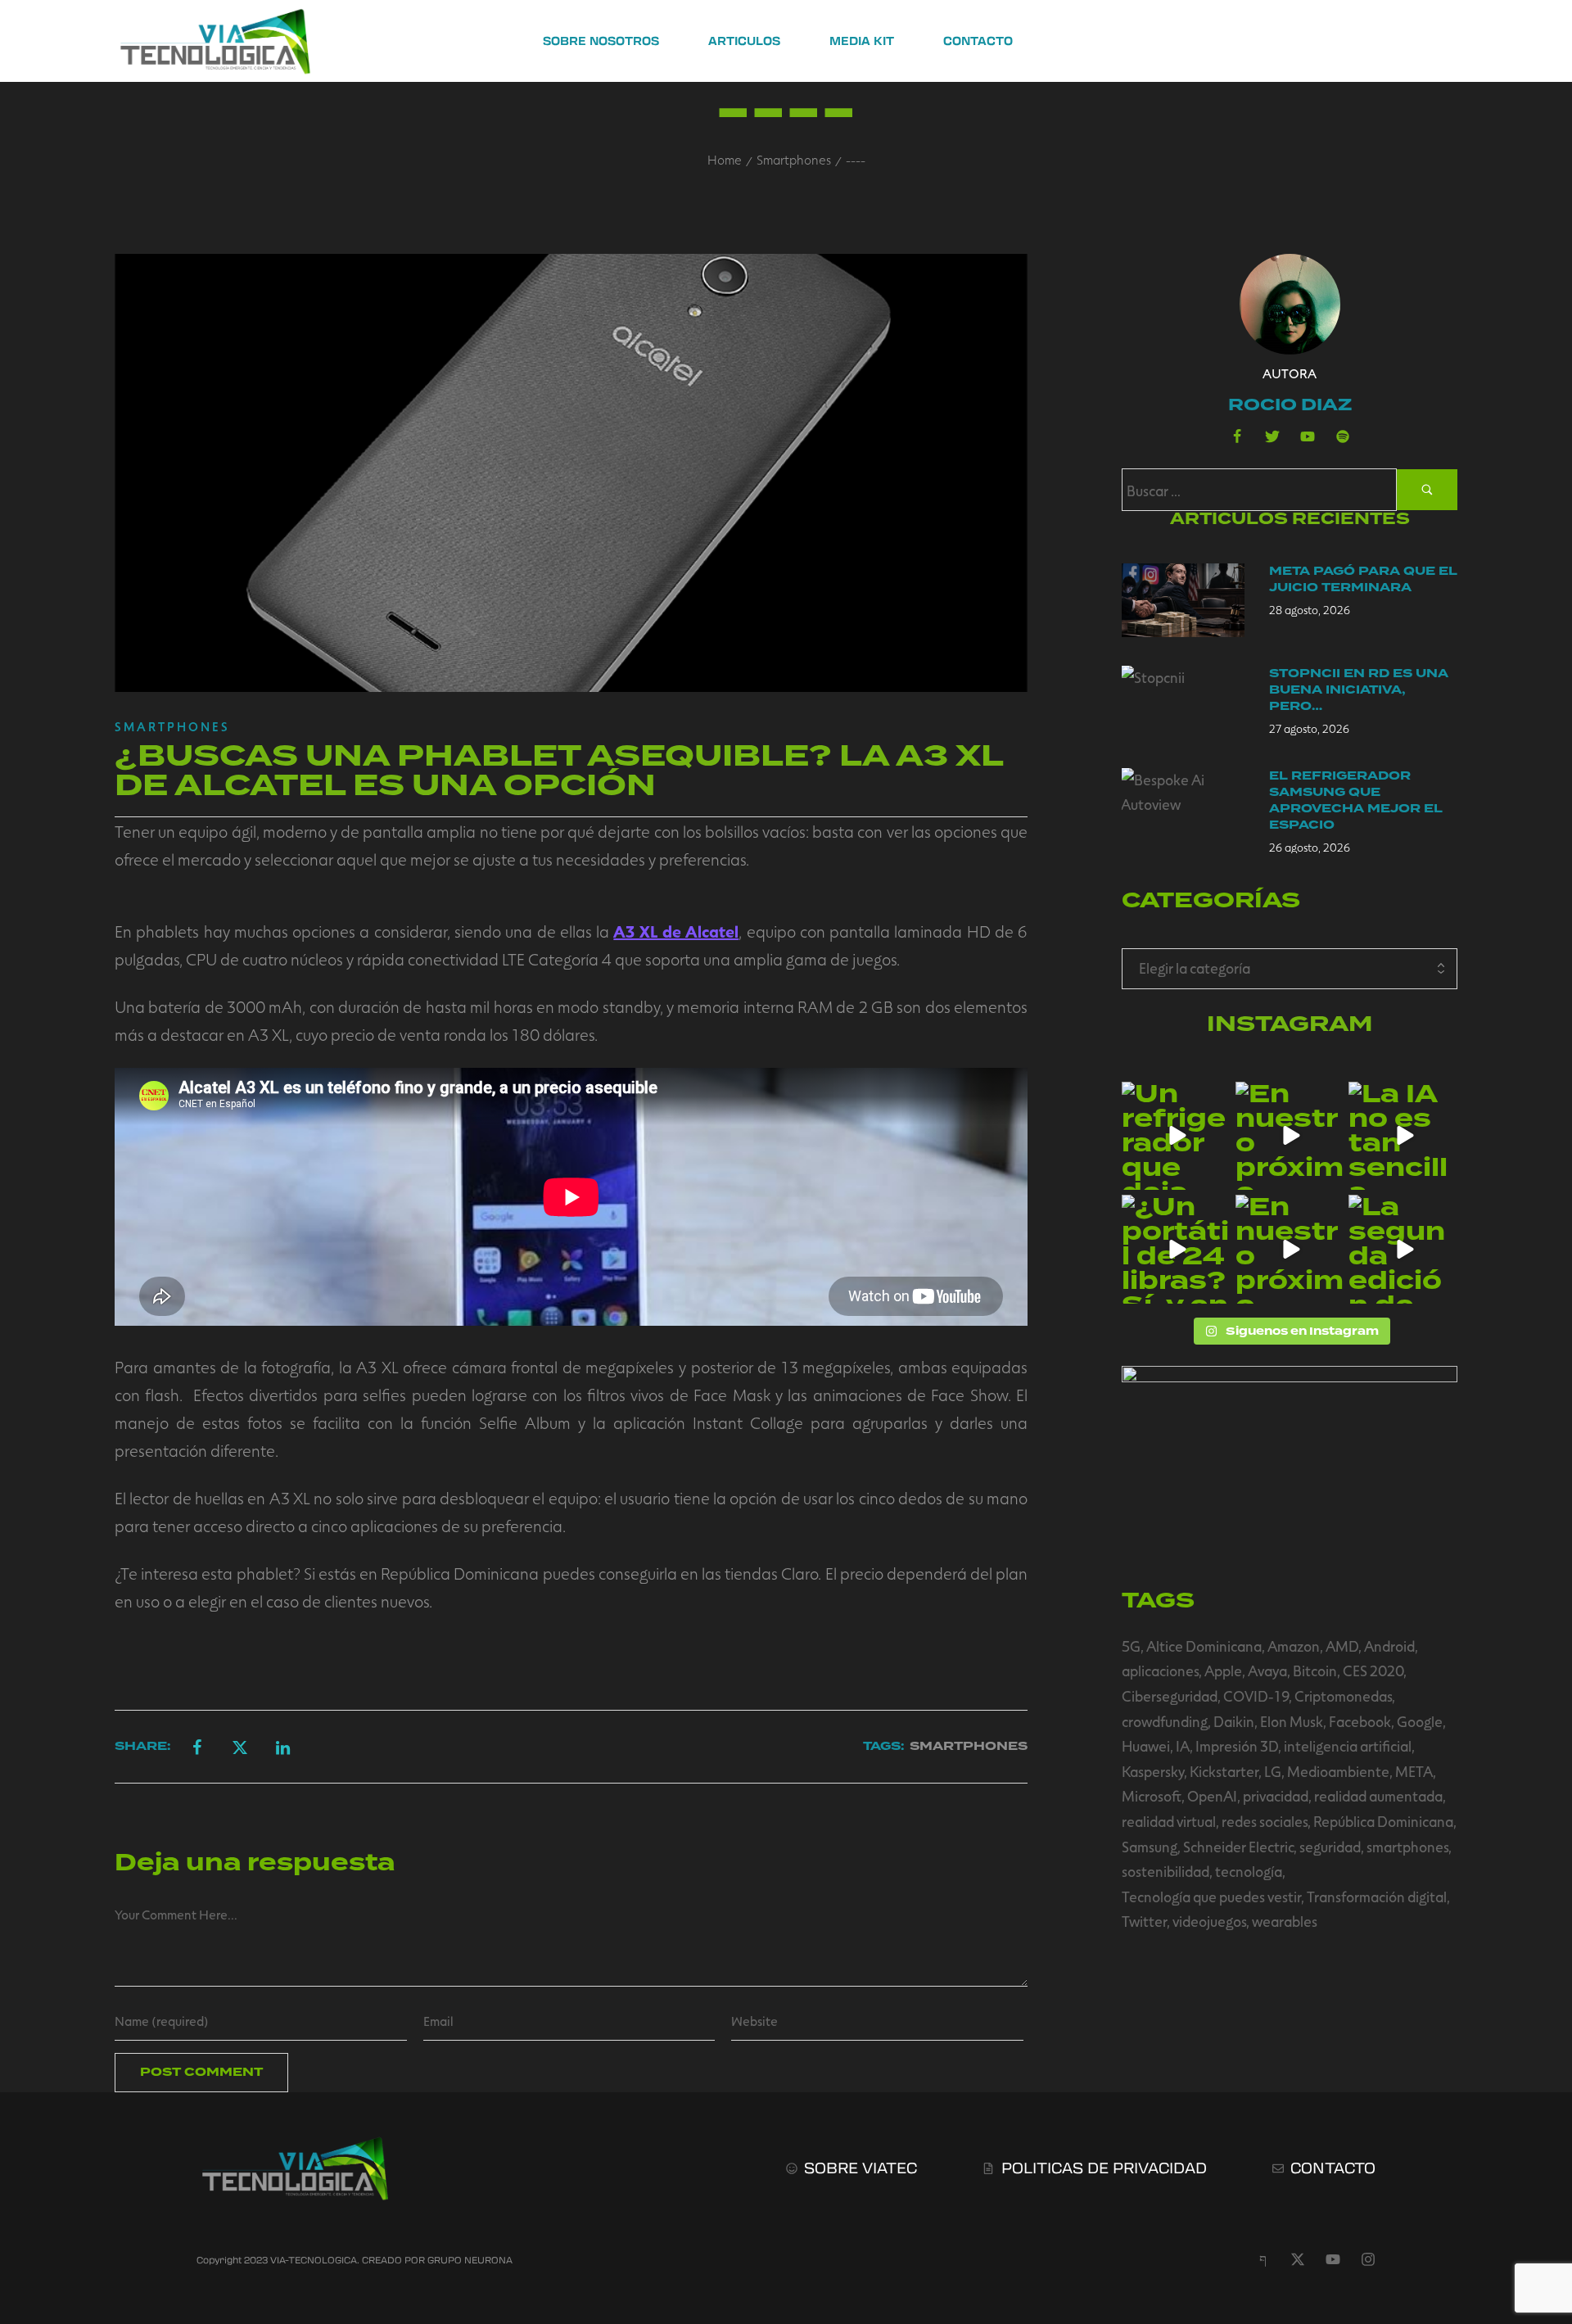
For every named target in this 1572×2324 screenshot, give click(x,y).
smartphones (1407, 1847)
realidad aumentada (1378, 1796)
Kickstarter (1224, 1771)
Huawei (1146, 1746)
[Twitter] (1272, 436)
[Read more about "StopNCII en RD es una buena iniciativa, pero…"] (1183, 703)
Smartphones (794, 159)
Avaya (1267, 1671)
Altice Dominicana (1204, 1646)
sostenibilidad (1165, 1871)
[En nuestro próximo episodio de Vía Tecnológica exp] (1290, 1136)
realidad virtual (1169, 1821)
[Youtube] (1308, 436)
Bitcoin (1315, 1671)
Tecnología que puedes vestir (1211, 1897)
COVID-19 (1256, 1696)
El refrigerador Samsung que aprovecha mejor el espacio (1356, 800)
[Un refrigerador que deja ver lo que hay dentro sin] (1176, 1136)
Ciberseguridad (1170, 1696)
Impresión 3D (1237, 1746)
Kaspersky (1153, 1771)
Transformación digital (1377, 1897)
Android (1389, 1646)
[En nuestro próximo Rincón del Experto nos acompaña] (1290, 1249)
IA (1183, 1746)
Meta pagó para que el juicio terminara (1363, 579)
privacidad (1276, 1796)
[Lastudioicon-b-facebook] (1237, 436)
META (1414, 1771)
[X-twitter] (1298, 2259)
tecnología (1249, 1871)
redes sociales (1265, 1821)
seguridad (1330, 1847)
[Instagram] (1368, 2259)
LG (1273, 1771)
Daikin (1234, 1721)
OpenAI (1212, 1796)
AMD (1342, 1646)
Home (725, 159)
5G (1131, 1646)
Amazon (1294, 1646)
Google (1420, 1721)
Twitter (1144, 1921)
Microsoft (1152, 1796)
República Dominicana (1383, 1821)
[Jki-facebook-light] (1263, 2259)
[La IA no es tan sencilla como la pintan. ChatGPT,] (1403, 1136)
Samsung (1150, 1847)
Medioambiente (1338, 1771)
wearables (1285, 1921)
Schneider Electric (1238, 1847)
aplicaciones (1160, 1671)
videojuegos (1209, 1921)
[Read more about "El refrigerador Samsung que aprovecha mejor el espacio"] (1183, 805)
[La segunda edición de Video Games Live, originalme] (1403, 1249)
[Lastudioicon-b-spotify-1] (1343, 436)
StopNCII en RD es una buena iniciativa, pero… (1359, 690)
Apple (1223, 1671)
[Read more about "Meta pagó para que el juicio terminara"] (1183, 600)
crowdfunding (1165, 1721)
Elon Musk (1292, 1721)
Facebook (1360, 1721)
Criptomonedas (1343, 1696)
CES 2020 (1373, 1671)
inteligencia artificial (1348, 1746)
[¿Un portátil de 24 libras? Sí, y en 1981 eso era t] (1176, 1249)
